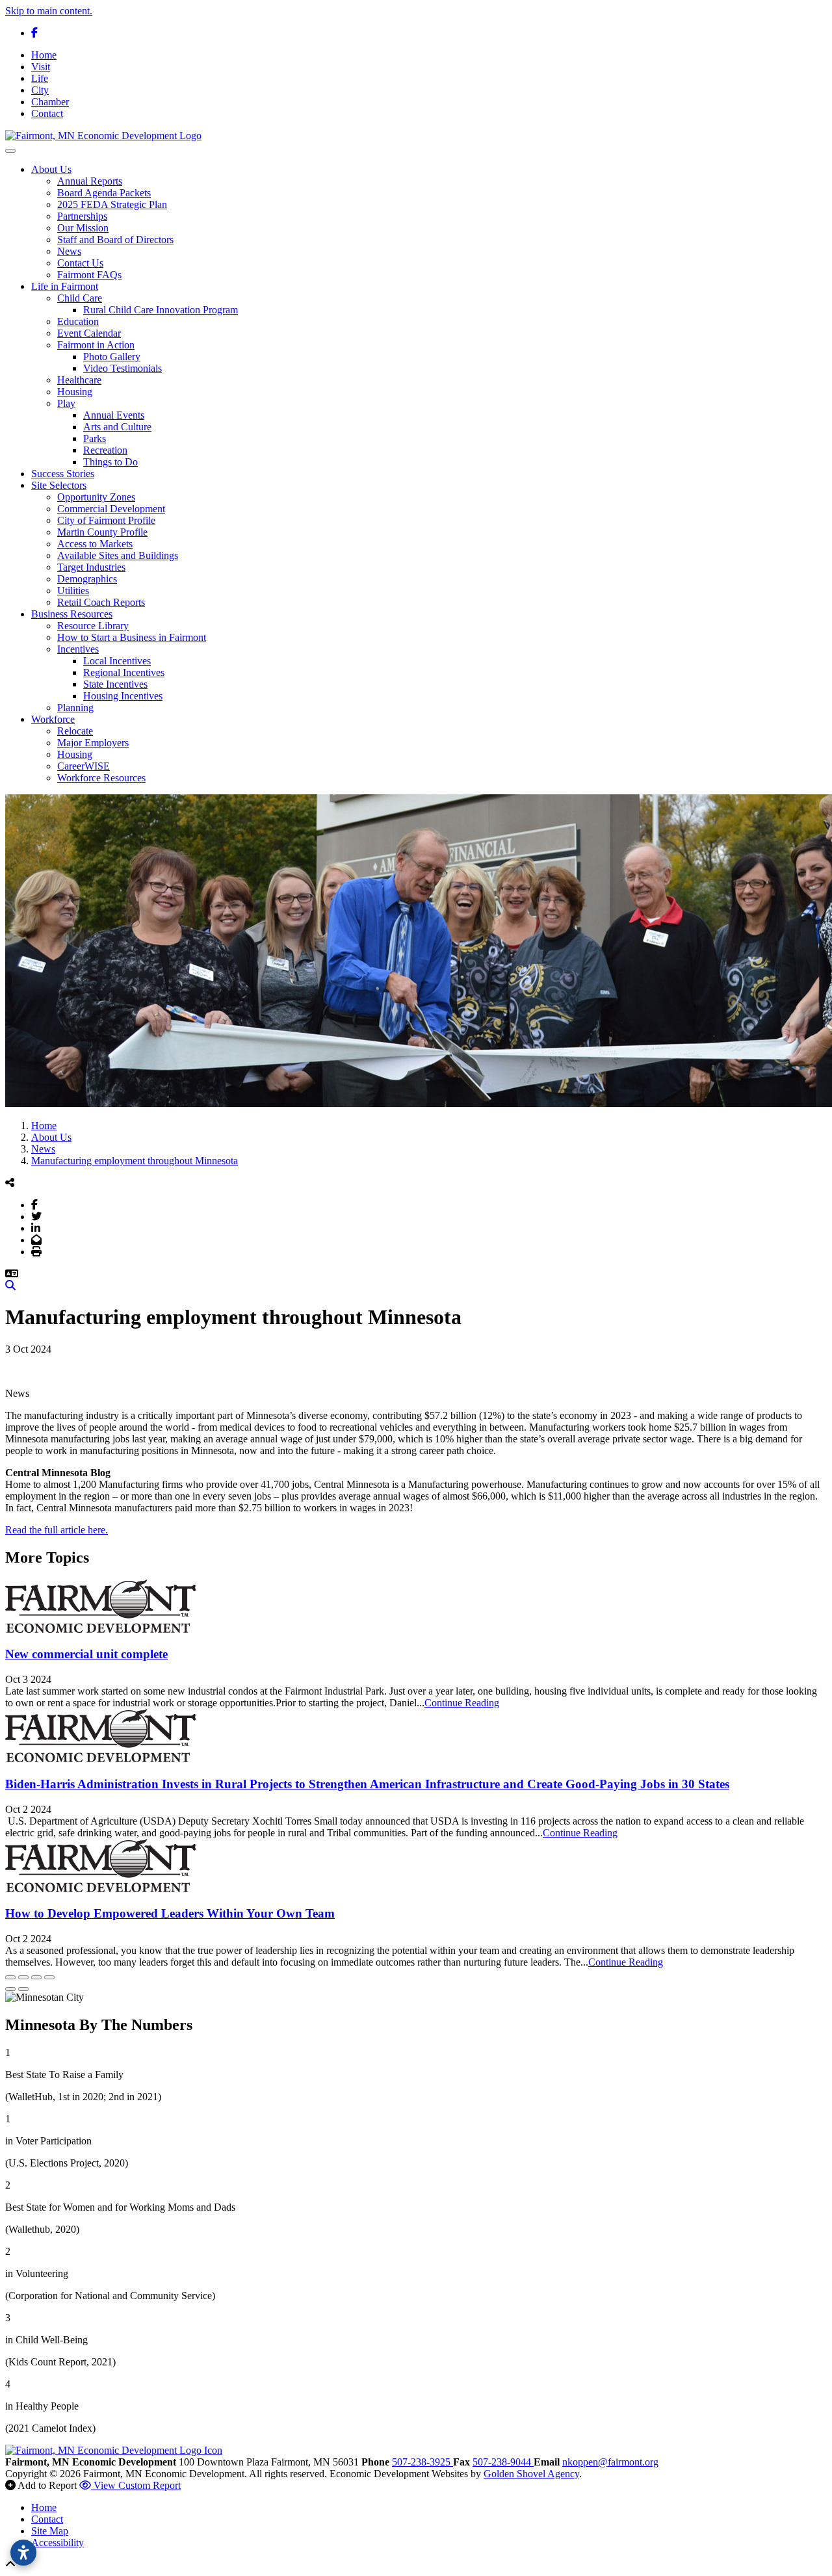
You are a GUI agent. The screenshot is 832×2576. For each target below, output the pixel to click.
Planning (75, 708)
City (40, 90)
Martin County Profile (102, 532)
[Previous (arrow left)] (10, 1989)
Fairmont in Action (96, 345)
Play (66, 403)
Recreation (105, 450)
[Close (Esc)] (10, 1977)
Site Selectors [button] (59, 485)
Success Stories (63, 474)
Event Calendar (89, 333)
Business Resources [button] (72, 614)
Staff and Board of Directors (115, 240)
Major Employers (93, 743)
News (69, 251)
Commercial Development (111, 509)
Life (40, 78)
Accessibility (58, 2543)
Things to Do (110, 462)
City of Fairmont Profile (106, 520)
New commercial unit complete (86, 1654)
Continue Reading (462, 1703)
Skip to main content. (49, 11)
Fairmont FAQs (89, 275)
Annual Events (114, 415)
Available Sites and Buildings (118, 555)
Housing (75, 392)
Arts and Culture (117, 427)
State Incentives (115, 684)
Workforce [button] (53, 719)
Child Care (80, 298)
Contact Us (80, 263)
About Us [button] (51, 169)
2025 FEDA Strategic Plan (112, 204)
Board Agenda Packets (104, 193)
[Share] (23, 1977)
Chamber (50, 102)
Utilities (73, 591)
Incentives (78, 649)
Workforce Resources (101, 778)
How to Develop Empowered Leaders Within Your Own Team (170, 1913)
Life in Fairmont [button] (65, 286)
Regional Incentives (124, 672)
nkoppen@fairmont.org (610, 2462)
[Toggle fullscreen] (36, 1977)
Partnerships (82, 216)
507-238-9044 (503, 2462)
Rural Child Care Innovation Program (161, 310)
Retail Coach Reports (101, 602)
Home (44, 55)
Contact (47, 113)
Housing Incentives (123, 696)
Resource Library (93, 626)
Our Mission (83, 228)
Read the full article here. (57, 1530)
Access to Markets (95, 544)
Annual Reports (90, 181)
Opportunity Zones (96, 497)
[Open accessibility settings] (23, 2553)
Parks (95, 438)
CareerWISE (84, 766)
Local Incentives (117, 661)
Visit (41, 67)
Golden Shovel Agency (531, 2474)
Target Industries (91, 567)
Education (78, 321)
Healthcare (79, 380)
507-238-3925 (422, 2462)
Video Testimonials (123, 368)
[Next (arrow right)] (23, 1989)
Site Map (50, 2531)
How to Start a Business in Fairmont (132, 637)
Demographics (87, 579)
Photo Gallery (112, 357)
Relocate (75, 731)
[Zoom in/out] (49, 1977)
